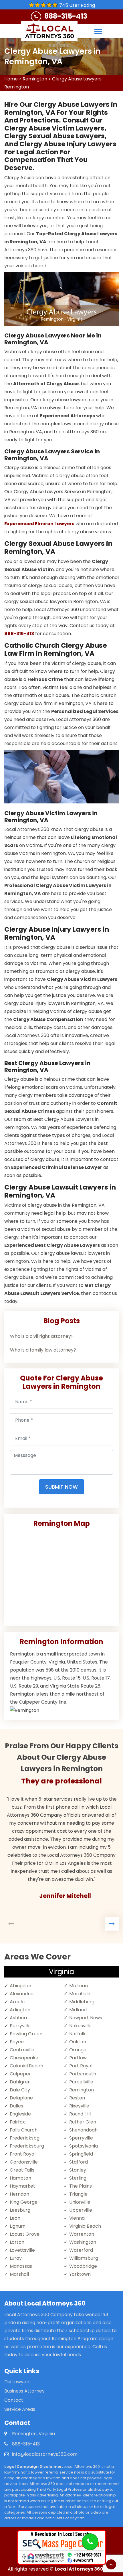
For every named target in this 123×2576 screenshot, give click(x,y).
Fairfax (17, 2122)
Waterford (81, 2250)
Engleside (20, 2114)
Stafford (79, 2162)
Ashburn (19, 2018)
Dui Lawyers (17, 2382)
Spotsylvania (84, 2146)
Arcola (17, 2002)
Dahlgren (20, 2082)
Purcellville (81, 2082)
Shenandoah (83, 2130)
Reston (77, 2098)
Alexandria (22, 1994)
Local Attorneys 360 (79, 2569)
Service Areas (20, 2409)
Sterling (78, 2178)
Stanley (78, 2170)
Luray (16, 2258)
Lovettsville (22, 2250)
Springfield (81, 2154)
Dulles (16, 2106)
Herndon (19, 2194)
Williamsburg (84, 2258)
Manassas (21, 2266)
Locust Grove (25, 2234)
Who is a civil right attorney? (42, 1336)
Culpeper (20, 2074)
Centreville (22, 2050)
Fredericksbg (25, 2138)
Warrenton (82, 2234)
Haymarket (22, 2186)
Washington (83, 2242)
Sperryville (81, 2138)
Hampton (20, 2178)
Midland (78, 2010)
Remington (35, 79)
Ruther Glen (83, 2122)
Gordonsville (24, 2162)
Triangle (78, 2194)
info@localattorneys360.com (45, 2454)
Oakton (78, 2042)
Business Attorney (24, 2391)
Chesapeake (24, 2058)
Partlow (78, 2058)
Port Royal (81, 2066)
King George (24, 2202)
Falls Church (24, 2130)
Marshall (19, 2274)
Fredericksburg (27, 2146)
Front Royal (23, 2154)
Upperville (81, 2210)
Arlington (20, 2010)
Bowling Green (26, 2034)
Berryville (20, 2026)
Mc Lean (79, 1986)
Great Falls (22, 2170)
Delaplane (21, 2098)
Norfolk (77, 2034)
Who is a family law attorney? (43, 1350)
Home (11, 79)
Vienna (77, 2218)
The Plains (81, 2186)
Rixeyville (79, 2106)
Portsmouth (83, 2074)
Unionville (80, 2202)
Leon (15, 2218)
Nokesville (80, 2026)
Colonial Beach (26, 2066)
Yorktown (80, 2274)
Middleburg (82, 2002)
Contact (14, 2400)
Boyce (17, 2042)
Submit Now (61, 1487)
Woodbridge (83, 2266)
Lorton (17, 2242)
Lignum (18, 2226)
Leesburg (20, 2210)
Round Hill (80, 2114)
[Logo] (49, 31)
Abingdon (20, 1986)
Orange (78, 2050)
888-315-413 (66, 16)
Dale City (20, 2090)
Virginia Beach (85, 2226)
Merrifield (80, 1994)
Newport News (86, 2018)
